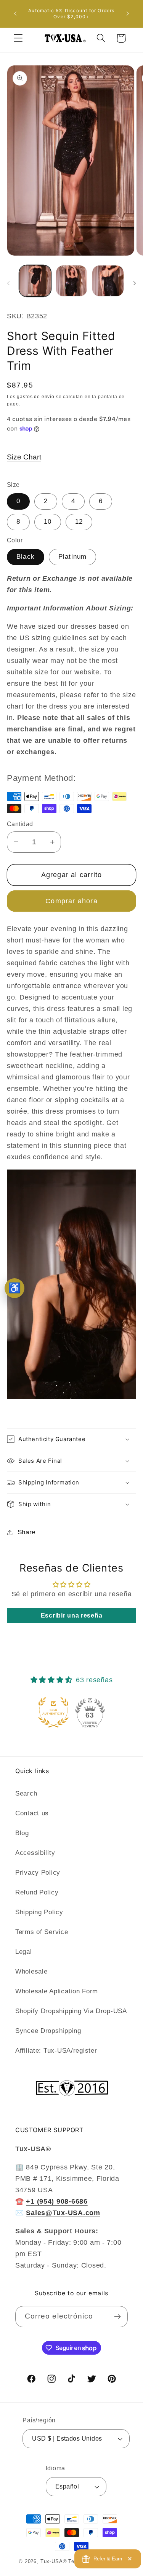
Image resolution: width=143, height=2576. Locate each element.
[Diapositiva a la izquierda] (8, 283)
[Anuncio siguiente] (128, 14)
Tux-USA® (54, 2561)
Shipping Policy (39, 1912)
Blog (22, 1833)
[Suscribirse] (117, 2317)
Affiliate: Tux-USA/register (56, 2051)
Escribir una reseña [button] (72, 1615)
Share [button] (27, 1532)
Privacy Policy (38, 1873)
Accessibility (35, 1853)
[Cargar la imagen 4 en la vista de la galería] (108, 281)
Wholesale (31, 1971)
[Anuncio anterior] (15, 14)
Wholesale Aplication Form (57, 1991)
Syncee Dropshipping (48, 2031)
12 (79, 522)
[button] (18, 38)
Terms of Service (42, 1932)
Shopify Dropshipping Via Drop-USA (71, 2011)
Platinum (73, 557)
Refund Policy (37, 1892)
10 (48, 522)
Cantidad (20, 824)
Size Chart (24, 457)
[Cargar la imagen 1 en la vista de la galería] (35, 281)
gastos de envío (36, 397)
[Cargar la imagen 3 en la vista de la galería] (72, 281)
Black (26, 557)
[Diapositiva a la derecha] (135, 283)
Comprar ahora (71, 901)
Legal (24, 1952)
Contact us (32, 1813)
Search (26, 1793)
